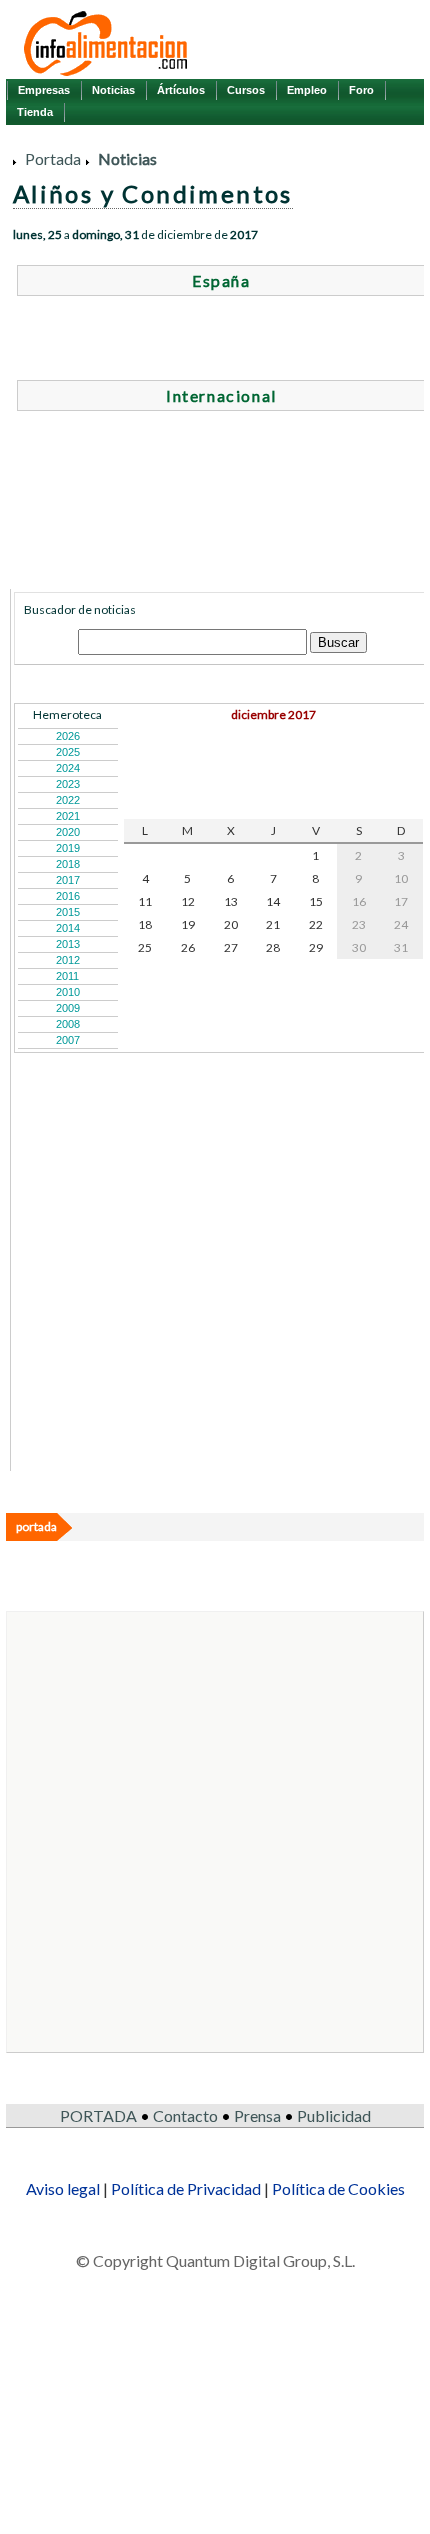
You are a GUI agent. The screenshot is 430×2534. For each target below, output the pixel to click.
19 (188, 924)
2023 (68, 784)
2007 (68, 1040)
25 (145, 947)
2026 (68, 736)
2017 (68, 880)
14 (273, 901)
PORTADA (98, 2115)
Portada (53, 158)
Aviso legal (63, 2188)
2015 (68, 912)
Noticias (113, 90)
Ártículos (181, 90)
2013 (68, 944)
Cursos (246, 90)
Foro (361, 90)
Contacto (185, 2115)
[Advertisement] (164, 1343)
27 (231, 947)
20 (231, 924)
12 (188, 901)
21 (273, 924)
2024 (68, 768)
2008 (68, 1024)
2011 (67, 976)
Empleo (307, 90)
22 (316, 924)
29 (316, 947)
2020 (68, 832)
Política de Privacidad (186, 2188)
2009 (68, 1008)
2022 (68, 800)
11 (145, 901)
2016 (68, 896)
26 (188, 947)
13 (231, 901)
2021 (68, 816)
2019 (68, 848)
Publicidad (334, 2115)
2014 (68, 928)
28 (273, 947)
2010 (68, 992)
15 (316, 901)
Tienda (35, 112)
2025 (68, 752)
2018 (68, 864)
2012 (68, 960)
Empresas (44, 90)
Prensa (257, 2115)
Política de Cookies (338, 2188)
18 (145, 924)
